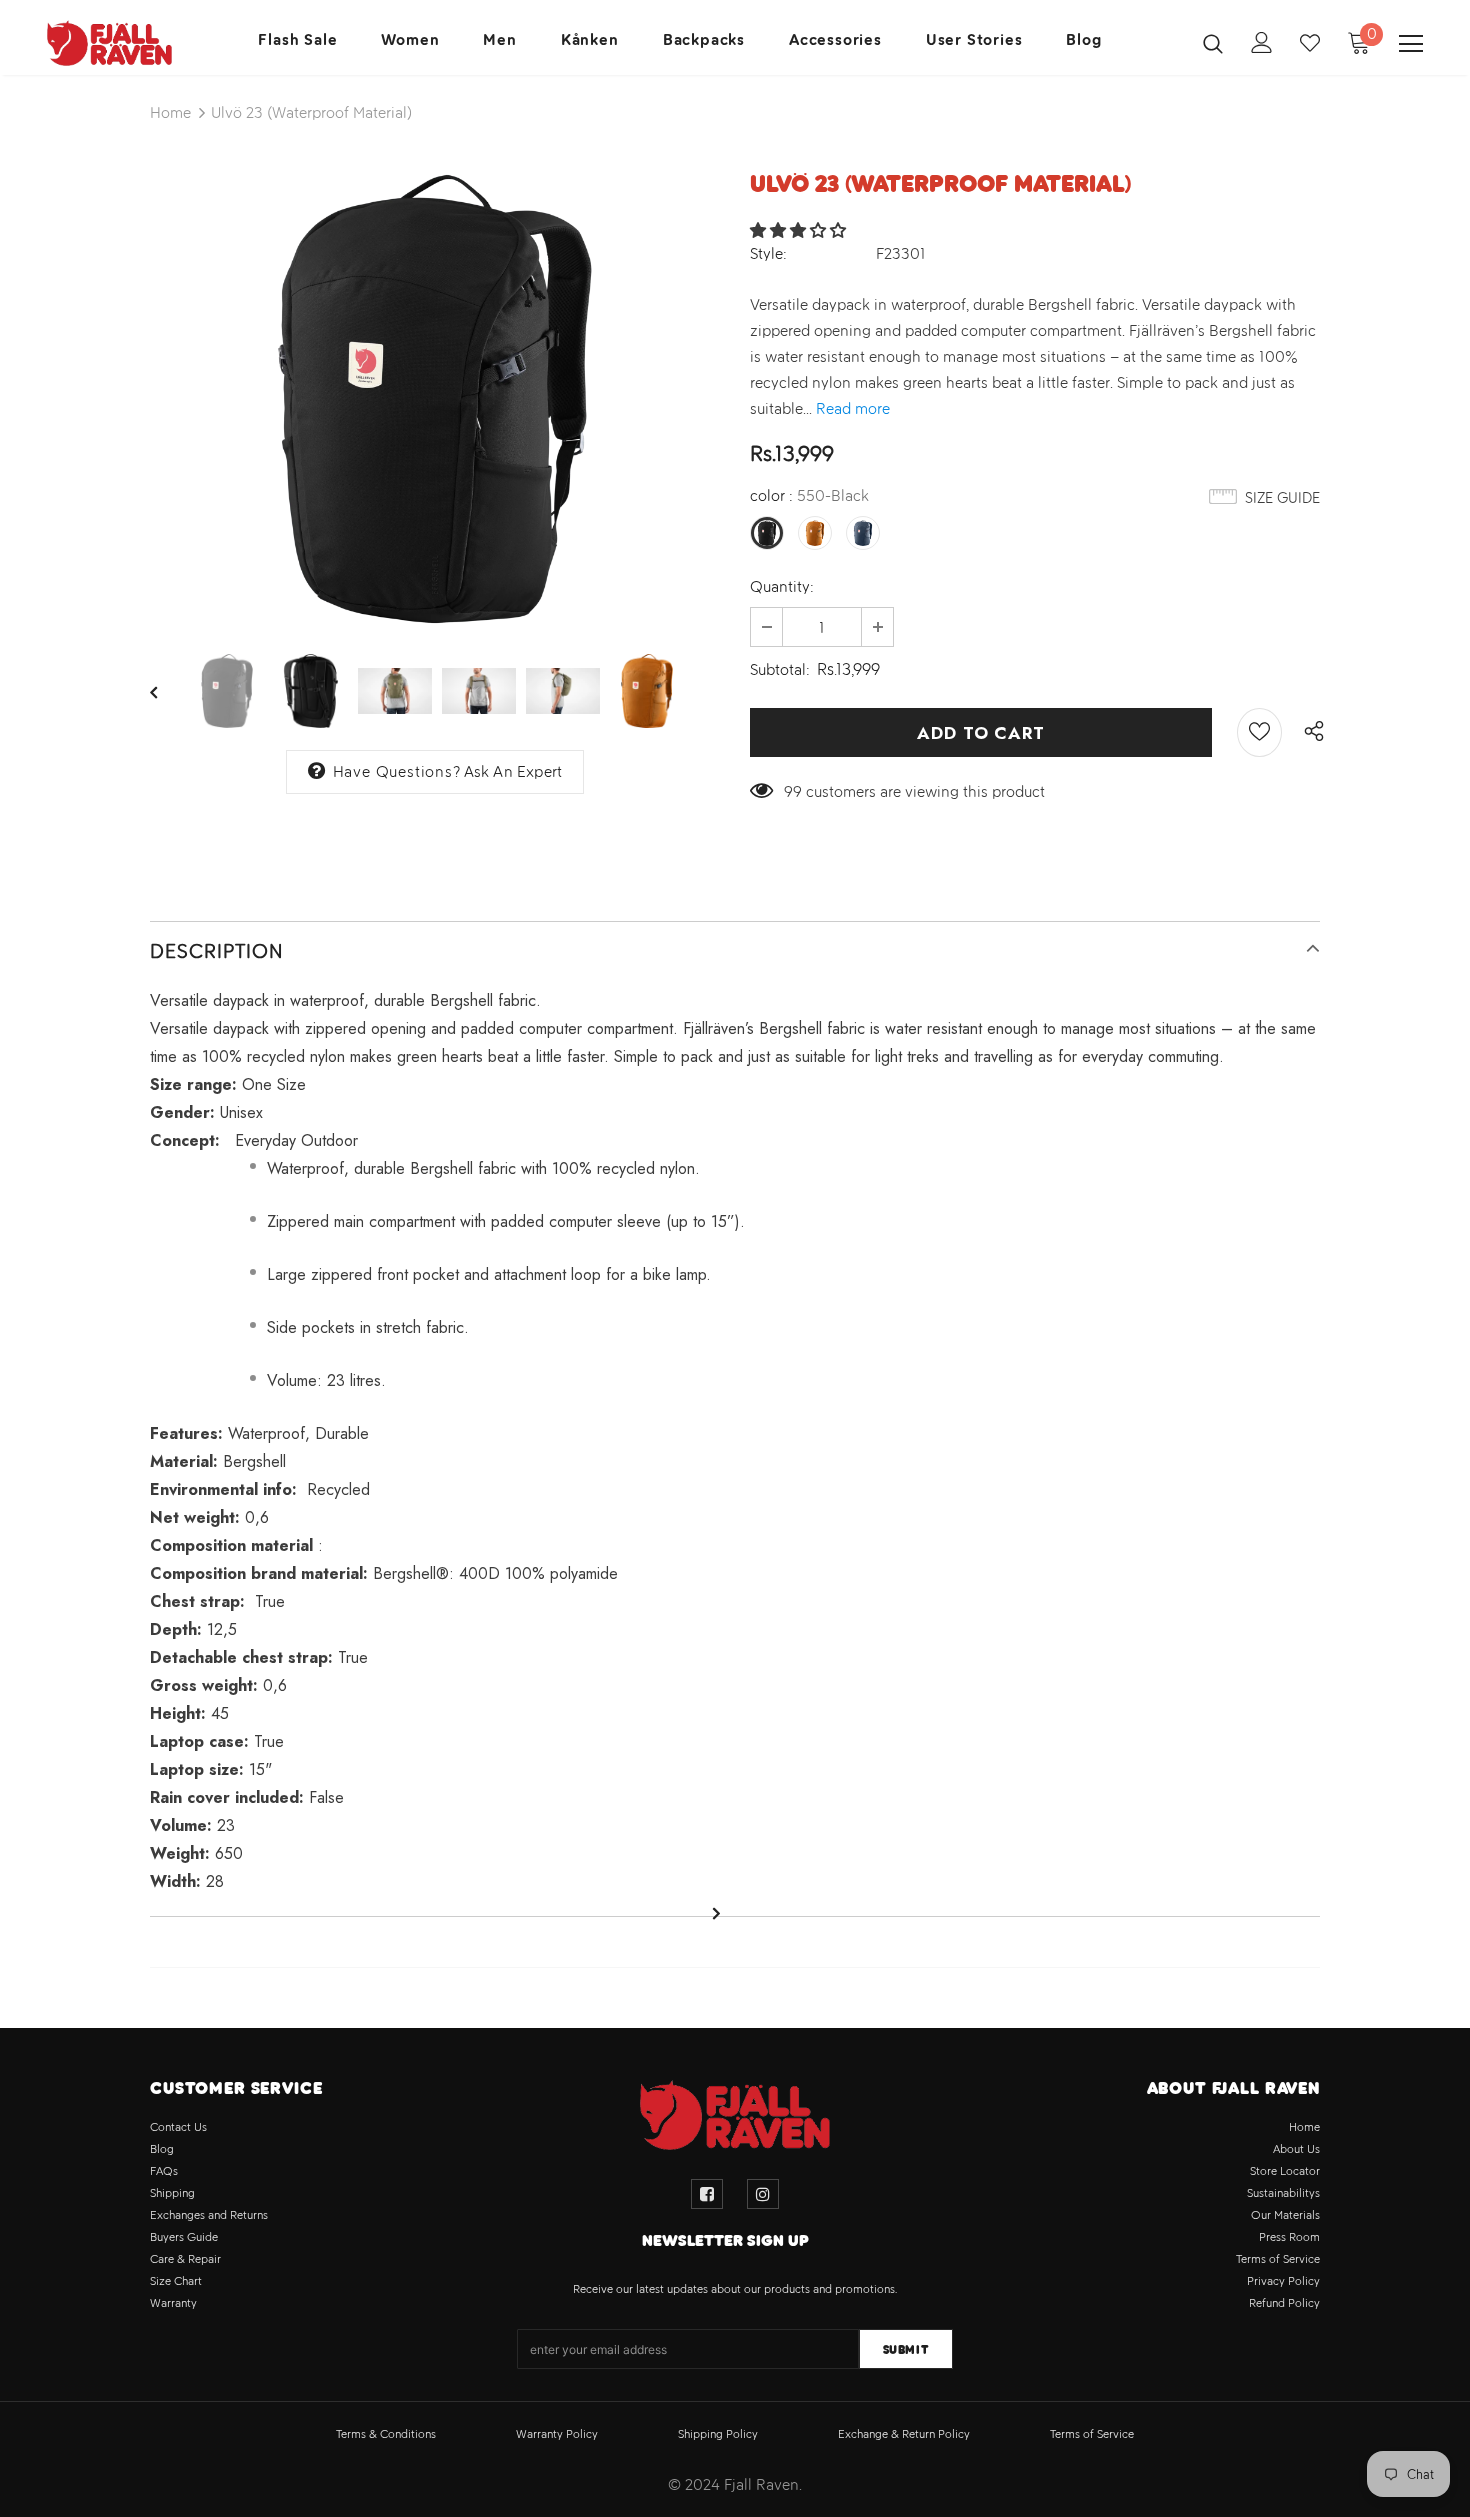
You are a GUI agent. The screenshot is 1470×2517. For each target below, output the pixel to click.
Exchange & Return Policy (904, 2434)
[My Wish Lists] (1310, 43)
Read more (853, 408)
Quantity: (782, 586)
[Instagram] (763, 2194)
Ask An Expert (513, 771)
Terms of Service (1092, 2434)
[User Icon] (1262, 42)
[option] (435, 399)
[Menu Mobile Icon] (1411, 44)
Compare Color (650, 595)
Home (170, 112)
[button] (800, 230)
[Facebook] (707, 2194)
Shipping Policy (718, 2434)
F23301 (901, 253)
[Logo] (109, 43)
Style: (768, 253)
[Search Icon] (1213, 43)
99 (793, 791)
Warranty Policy (557, 2434)
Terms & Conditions (386, 2434)
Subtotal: (780, 669)
